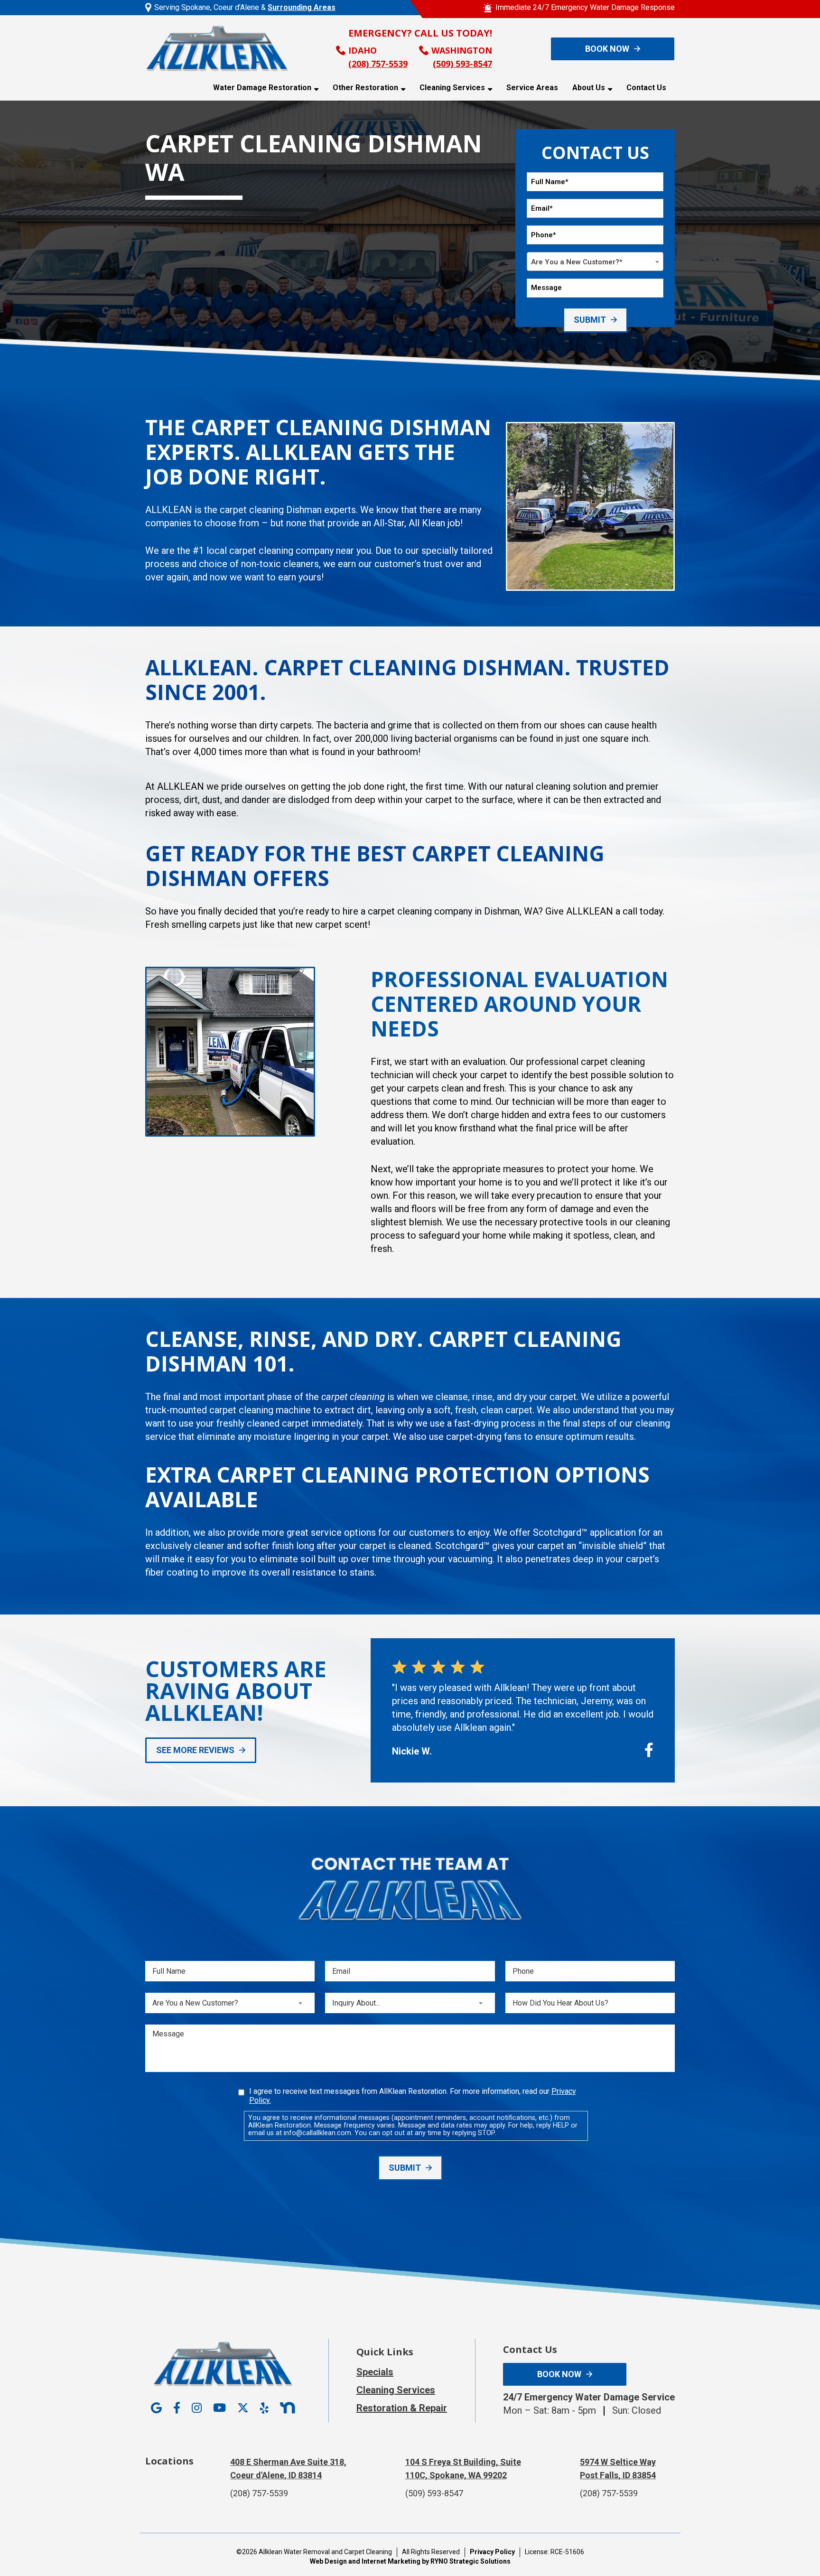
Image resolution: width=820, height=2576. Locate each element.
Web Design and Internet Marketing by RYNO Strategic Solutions (410, 2561)
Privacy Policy (492, 2552)
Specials (375, 2372)
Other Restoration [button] (365, 88)
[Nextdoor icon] (287, 2408)
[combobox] (595, 261)
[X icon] (243, 2408)
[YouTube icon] (219, 2408)
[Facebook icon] (177, 2408)
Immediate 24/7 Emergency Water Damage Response (585, 7)
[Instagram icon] (197, 2408)
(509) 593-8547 (462, 64)
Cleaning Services (452, 88)
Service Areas (532, 88)
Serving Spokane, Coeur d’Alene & (245, 7)
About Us (589, 88)
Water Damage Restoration (262, 88)
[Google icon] (156, 2408)
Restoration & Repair (402, 2408)
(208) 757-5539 (378, 64)
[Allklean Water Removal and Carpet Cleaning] (217, 48)
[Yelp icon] (264, 2408)
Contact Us (646, 88)
